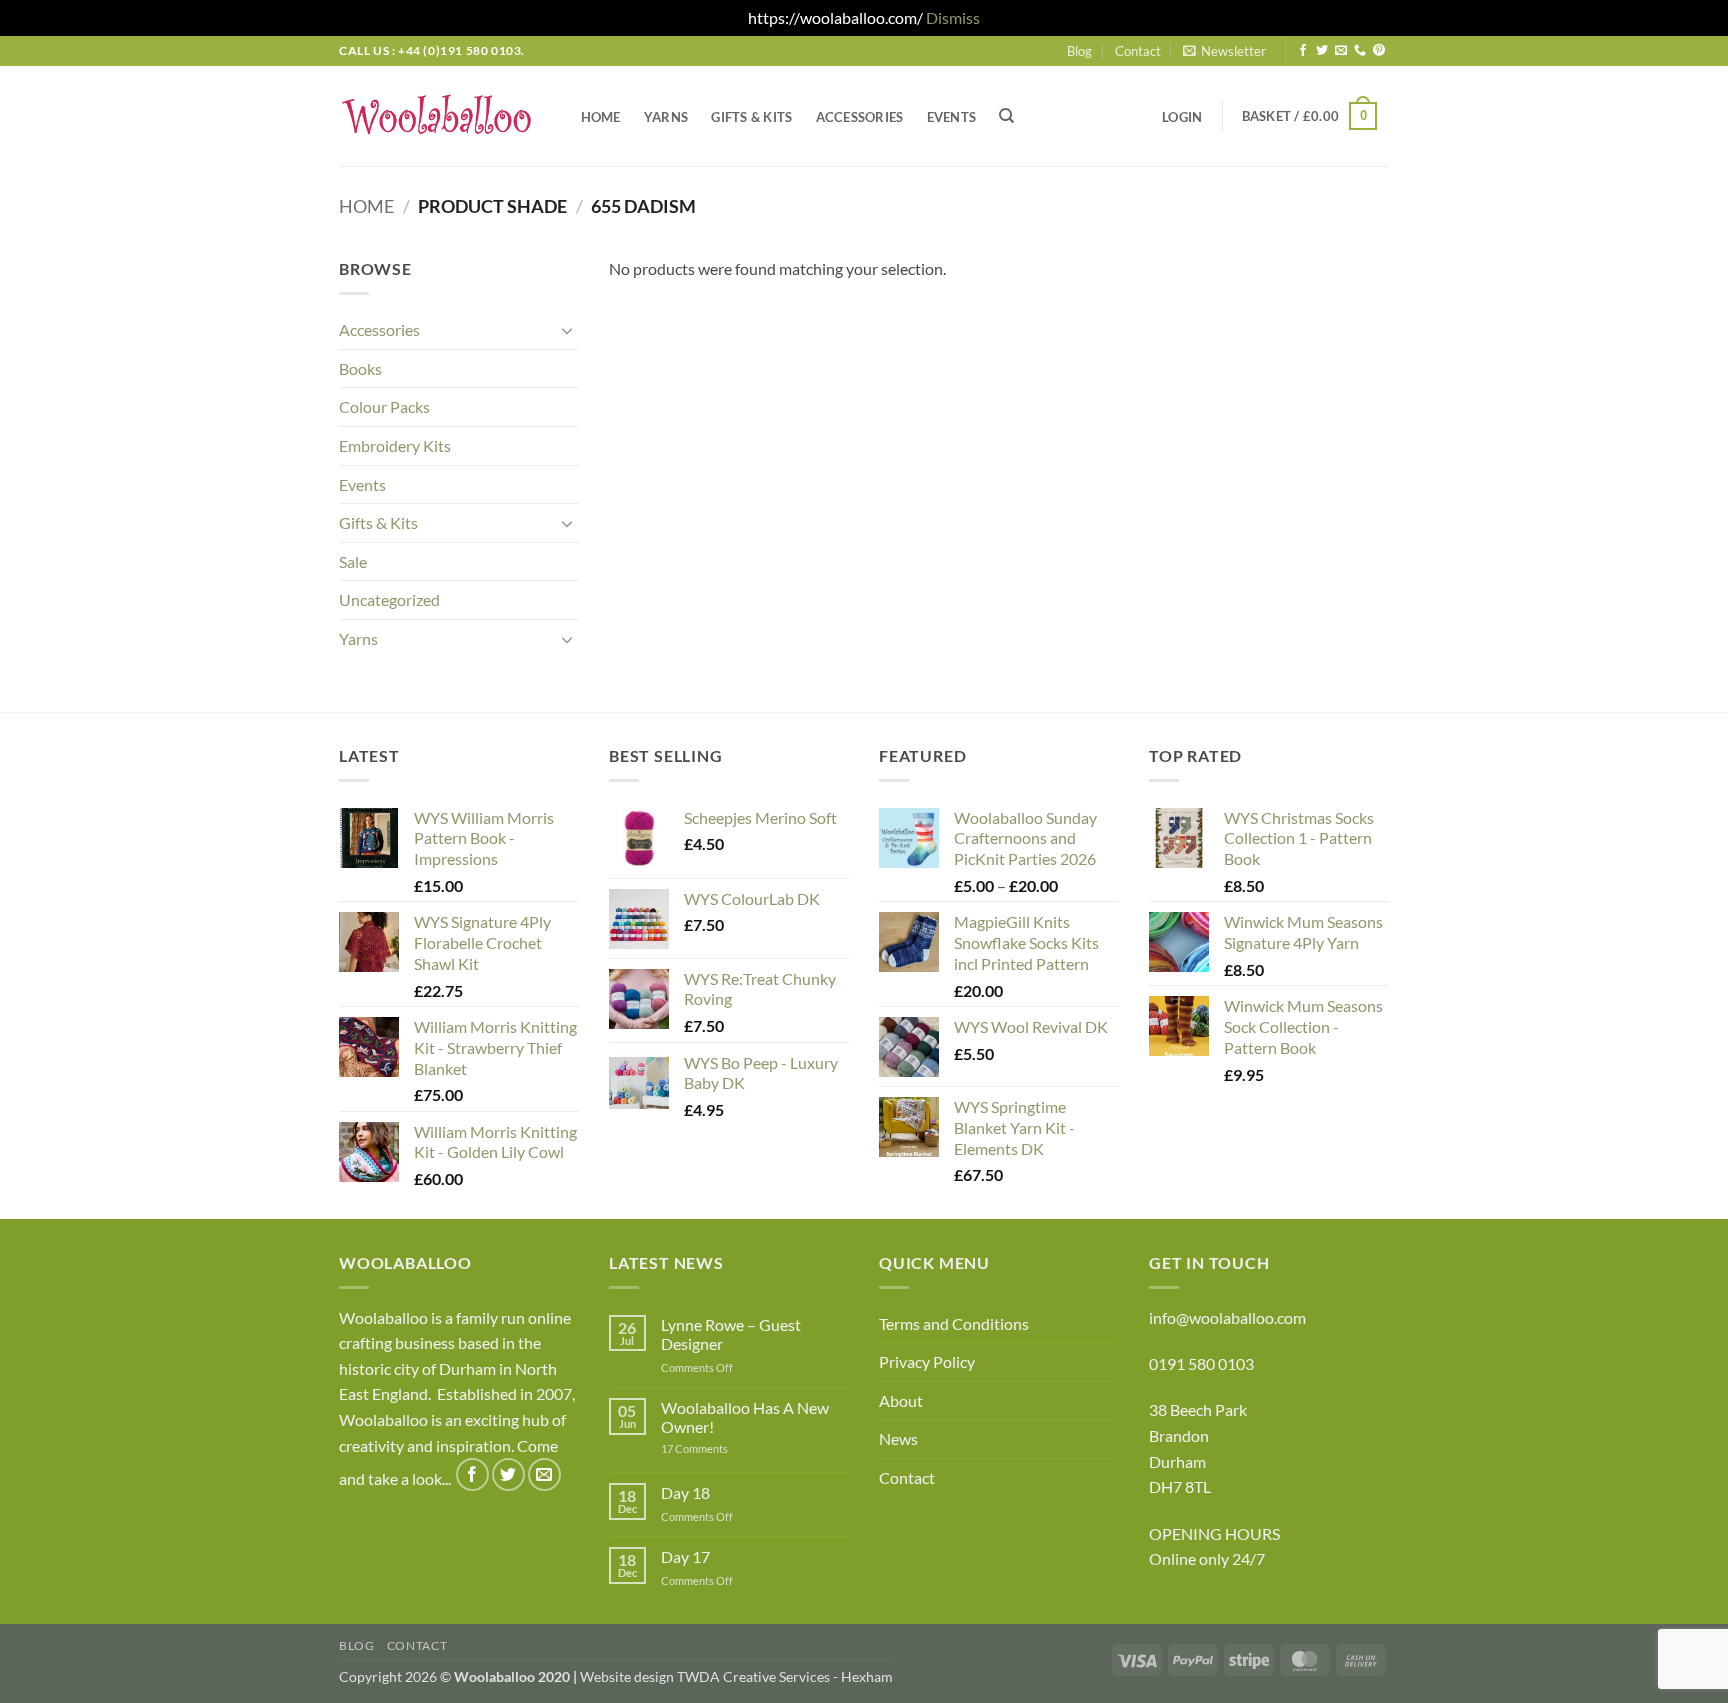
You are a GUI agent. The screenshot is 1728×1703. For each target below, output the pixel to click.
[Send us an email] (1341, 51)
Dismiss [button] (953, 17)
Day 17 (685, 1556)
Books (360, 368)
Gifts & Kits (751, 117)
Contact (1138, 51)
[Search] (1007, 116)
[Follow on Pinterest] (1379, 51)
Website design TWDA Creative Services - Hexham (736, 1676)
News (898, 1438)
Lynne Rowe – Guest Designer (731, 1334)
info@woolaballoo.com (1227, 1317)
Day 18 (685, 1492)
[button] (1224, 51)
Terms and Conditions (954, 1323)
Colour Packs (384, 406)
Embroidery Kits (395, 445)
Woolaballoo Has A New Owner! (745, 1417)
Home (601, 117)
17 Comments (725, 1448)
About (901, 1400)
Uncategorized (389, 599)
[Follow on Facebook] (1303, 51)
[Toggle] (567, 330)
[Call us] (1360, 51)
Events (952, 117)
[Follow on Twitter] (1322, 51)
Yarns (666, 117)
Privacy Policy (927, 1361)
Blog (1079, 51)
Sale (353, 561)
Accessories (860, 117)
